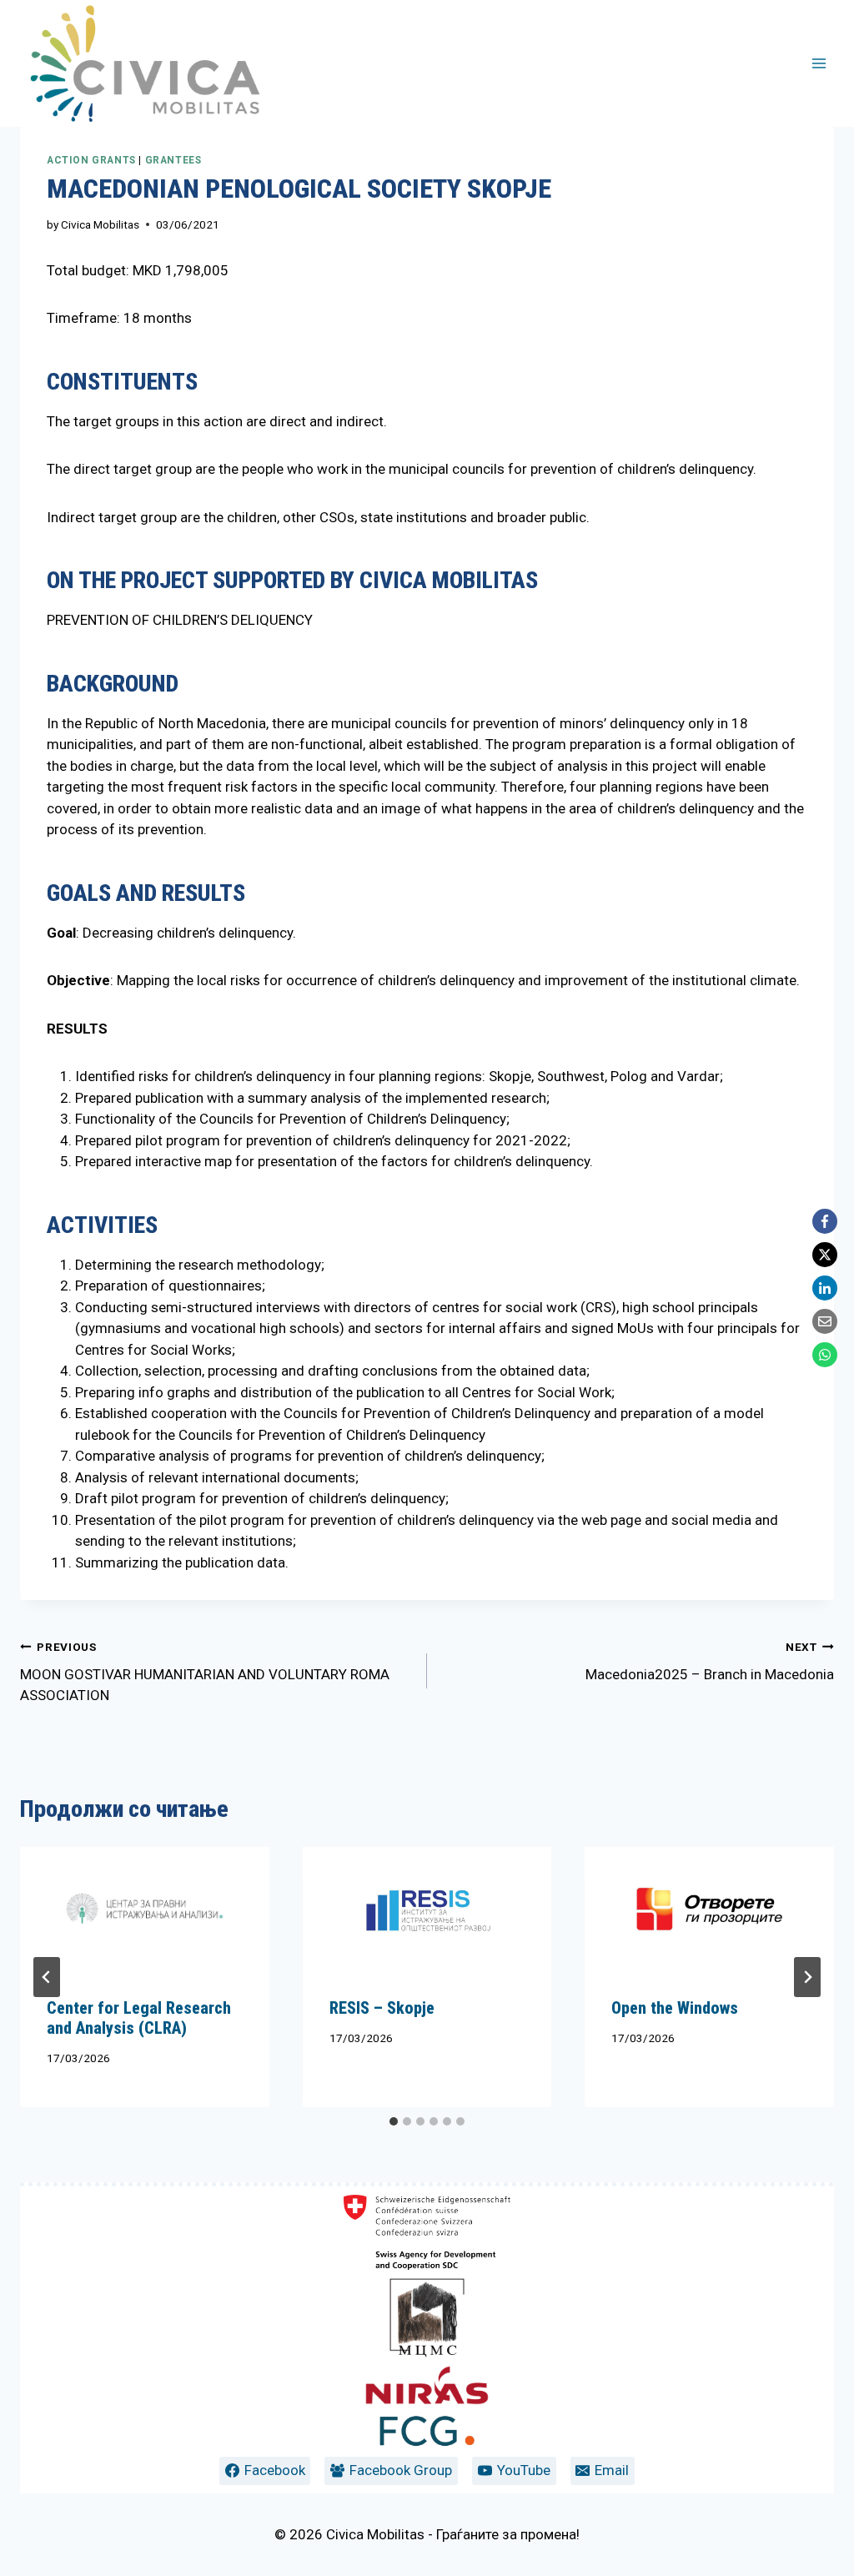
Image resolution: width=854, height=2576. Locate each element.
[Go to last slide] (47, 1977)
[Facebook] (825, 1221)
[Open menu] (819, 63)
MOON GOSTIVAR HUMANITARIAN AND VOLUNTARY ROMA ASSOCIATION (205, 1672)
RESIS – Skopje (382, 2008)
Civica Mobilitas (100, 224)
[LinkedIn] (825, 1288)
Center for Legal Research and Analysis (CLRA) (139, 2018)
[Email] (825, 1321)
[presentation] (145, 1909)
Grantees (173, 160)
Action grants (91, 160)
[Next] (807, 1977)
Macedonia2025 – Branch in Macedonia (710, 1661)
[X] (825, 1255)
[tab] (394, 2121)
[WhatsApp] (825, 1355)
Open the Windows (675, 2008)
